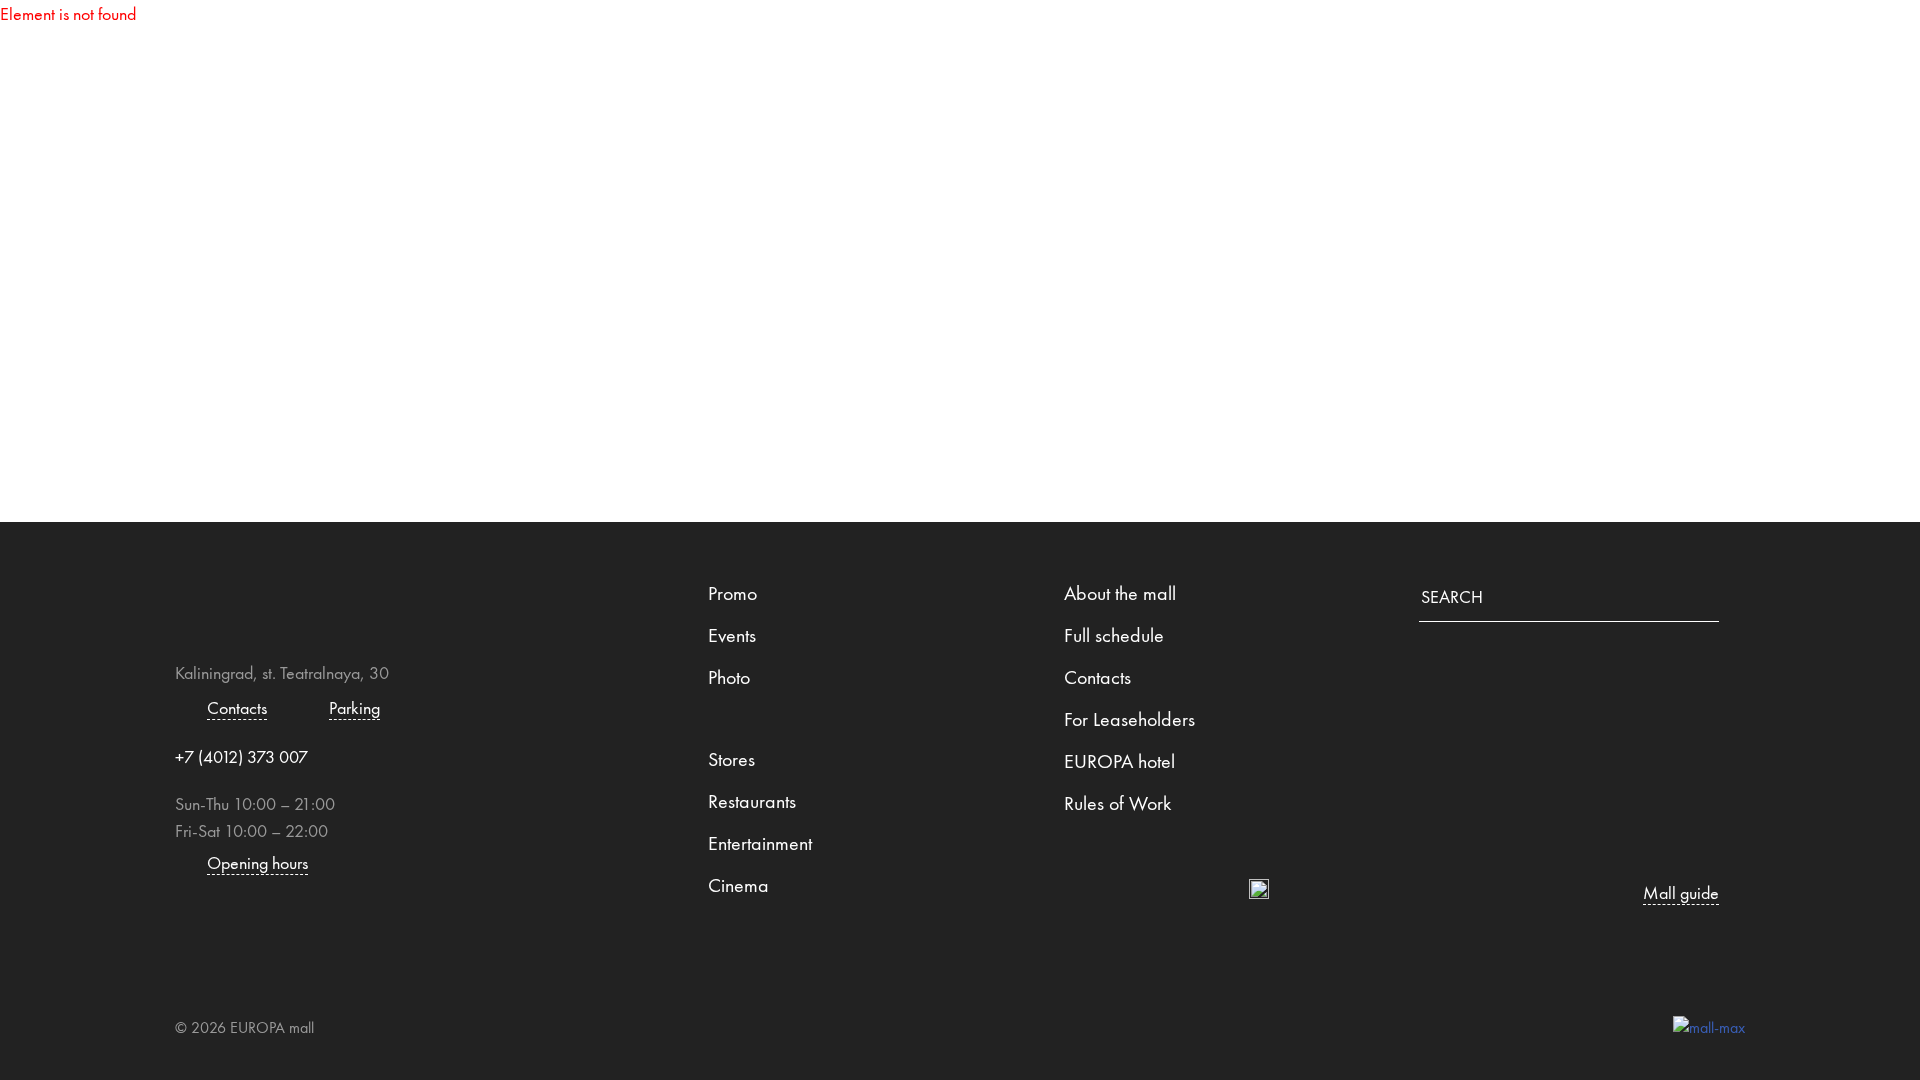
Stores (799, 45)
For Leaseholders (1129, 719)
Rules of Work (1117, 803)
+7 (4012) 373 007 (241, 756)
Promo (732, 593)
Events (732, 635)
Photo (729, 677)
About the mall (1120, 593)
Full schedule (1114, 635)
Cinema (738, 885)
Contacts (1413, 45)
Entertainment (1207, 45)
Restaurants (983, 45)
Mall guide (626, 45)
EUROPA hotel (1119, 761)
